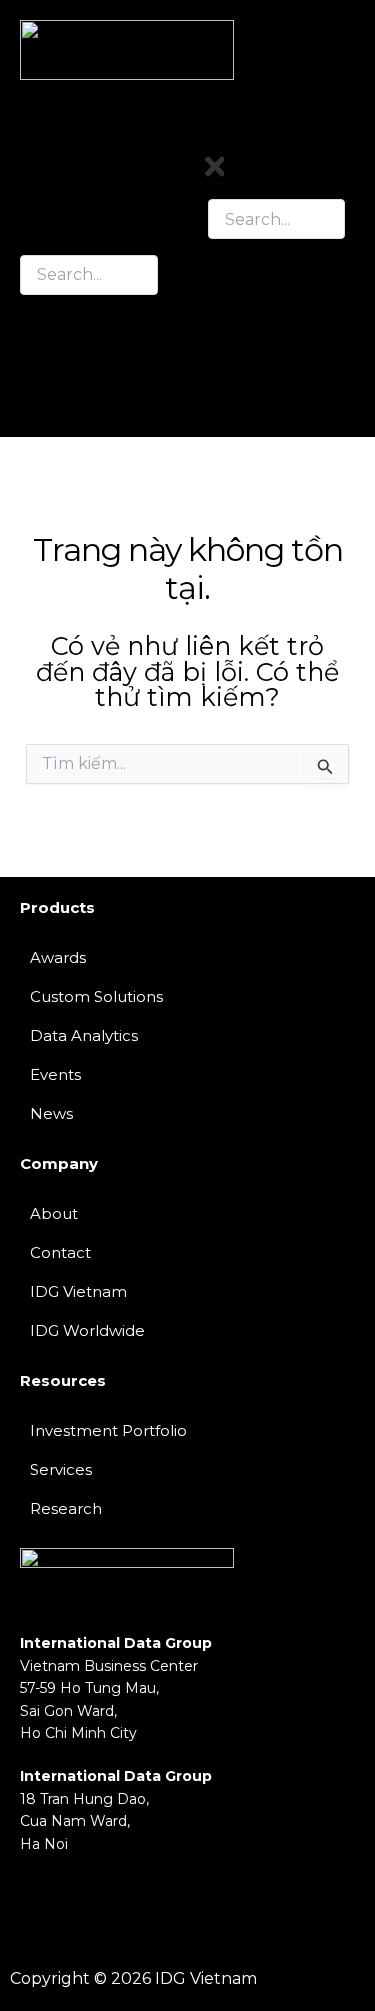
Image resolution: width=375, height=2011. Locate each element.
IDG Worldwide (87, 1330)
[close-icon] (215, 175)
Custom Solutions (96, 996)
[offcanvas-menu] (348, 137)
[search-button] (40, 314)
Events (55, 1074)
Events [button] (237, 330)
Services (61, 1469)
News (51, 1113)
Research (249, 364)
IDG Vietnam (78, 1291)
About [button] (235, 296)
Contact (242, 381)
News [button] (232, 347)
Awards (58, 957)
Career (237, 398)
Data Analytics (84, 1035)
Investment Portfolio (108, 1430)
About (54, 1213)
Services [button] (243, 313)
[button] (277, 296)
